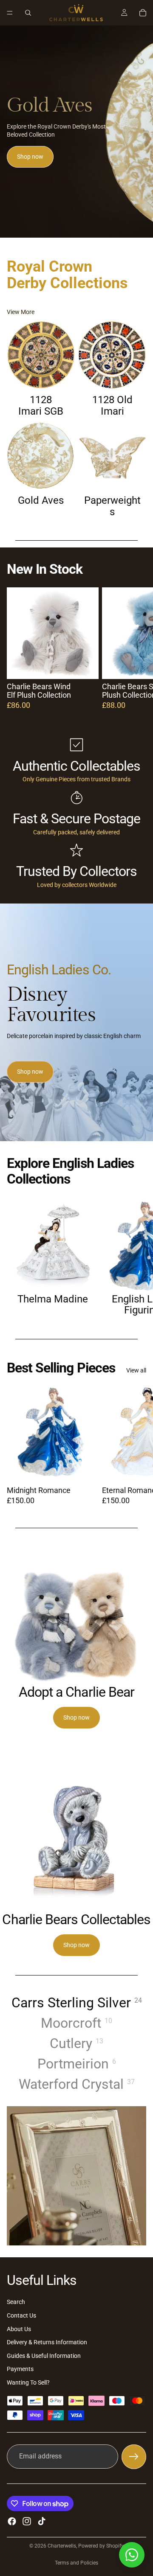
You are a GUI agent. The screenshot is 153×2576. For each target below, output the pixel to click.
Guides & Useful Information (44, 2356)
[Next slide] (137, 648)
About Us (19, 2329)
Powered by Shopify (101, 2546)
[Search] (28, 13)
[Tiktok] (42, 2521)
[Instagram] (27, 2521)
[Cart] (143, 13)
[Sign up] (134, 2457)
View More (21, 312)
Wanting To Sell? (28, 2382)
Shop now (30, 157)
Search (16, 2302)
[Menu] (10, 13)
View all (136, 1370)
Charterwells (62, 2546)
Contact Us (21, 2315)
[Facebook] (12, 2521)
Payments (20, 2369)
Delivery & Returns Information (47, 2342)
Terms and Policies (76, 2563)
